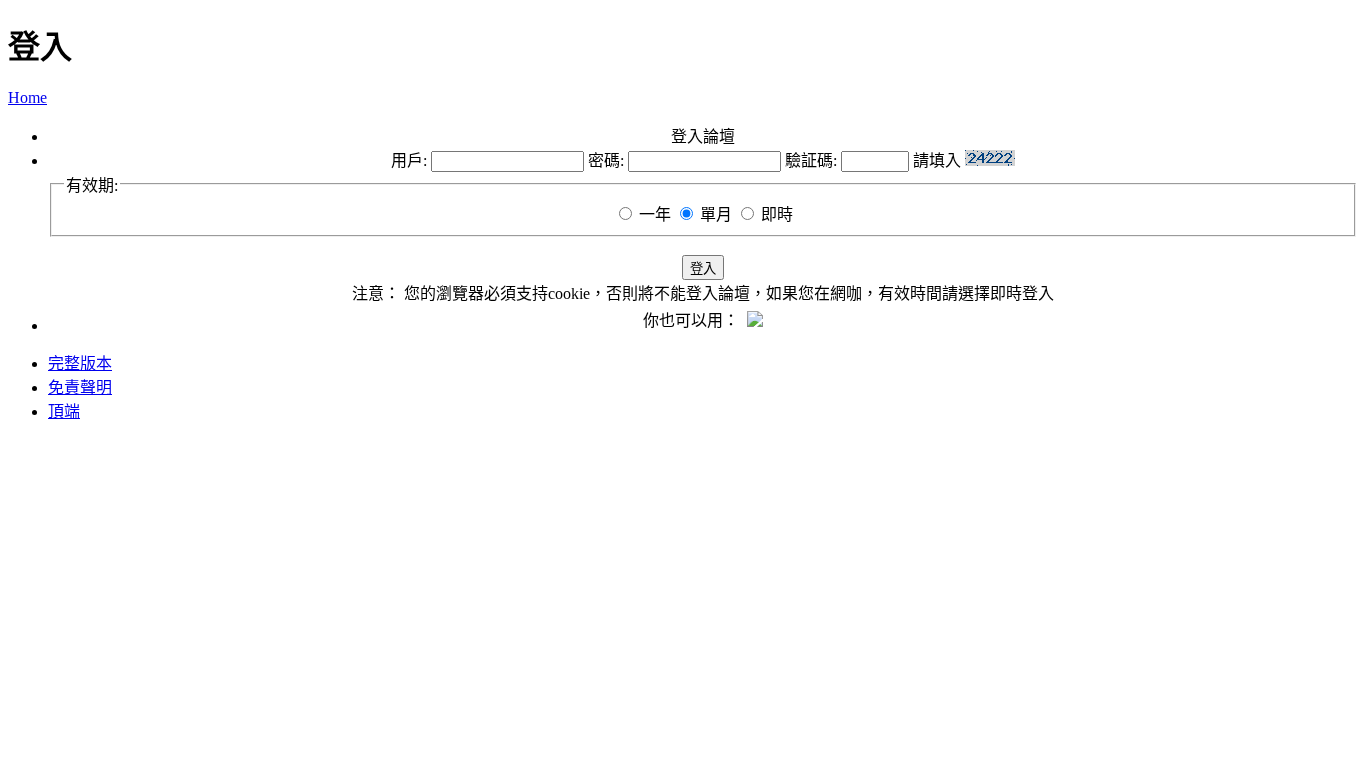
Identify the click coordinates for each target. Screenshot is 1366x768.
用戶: (409, 160)
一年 (655, 214)
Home (27, 97)
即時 (777, 214)
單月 (716, 214)
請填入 (939, 160)
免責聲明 (80, 387)
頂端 (64, 411)
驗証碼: (811, 160)
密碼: (606, 160)
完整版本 (80, 363)
